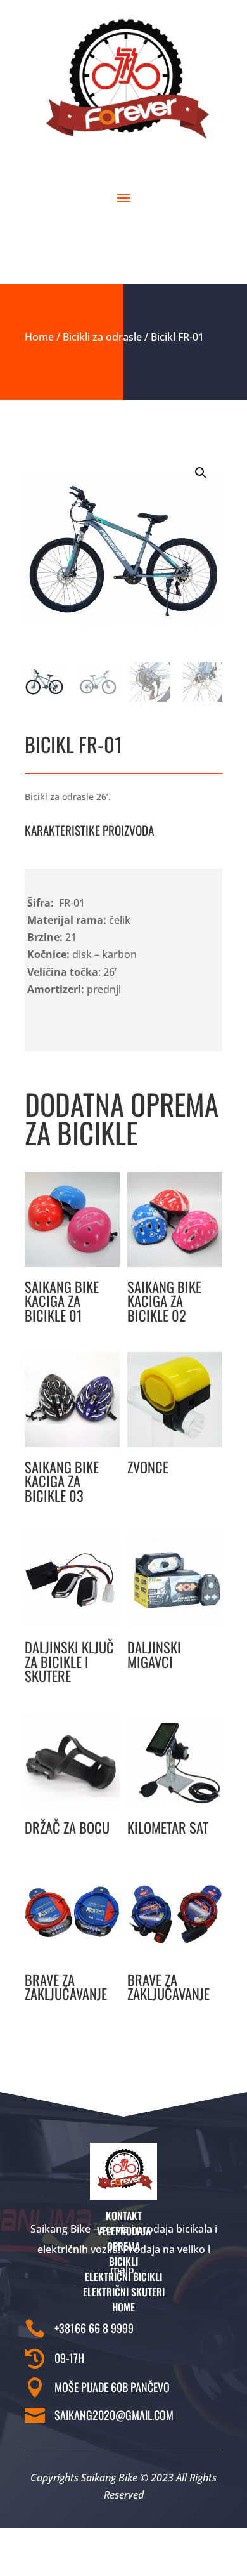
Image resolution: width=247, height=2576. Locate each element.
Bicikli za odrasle (102, 337)
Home (39, 337)
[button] (201, 473)
